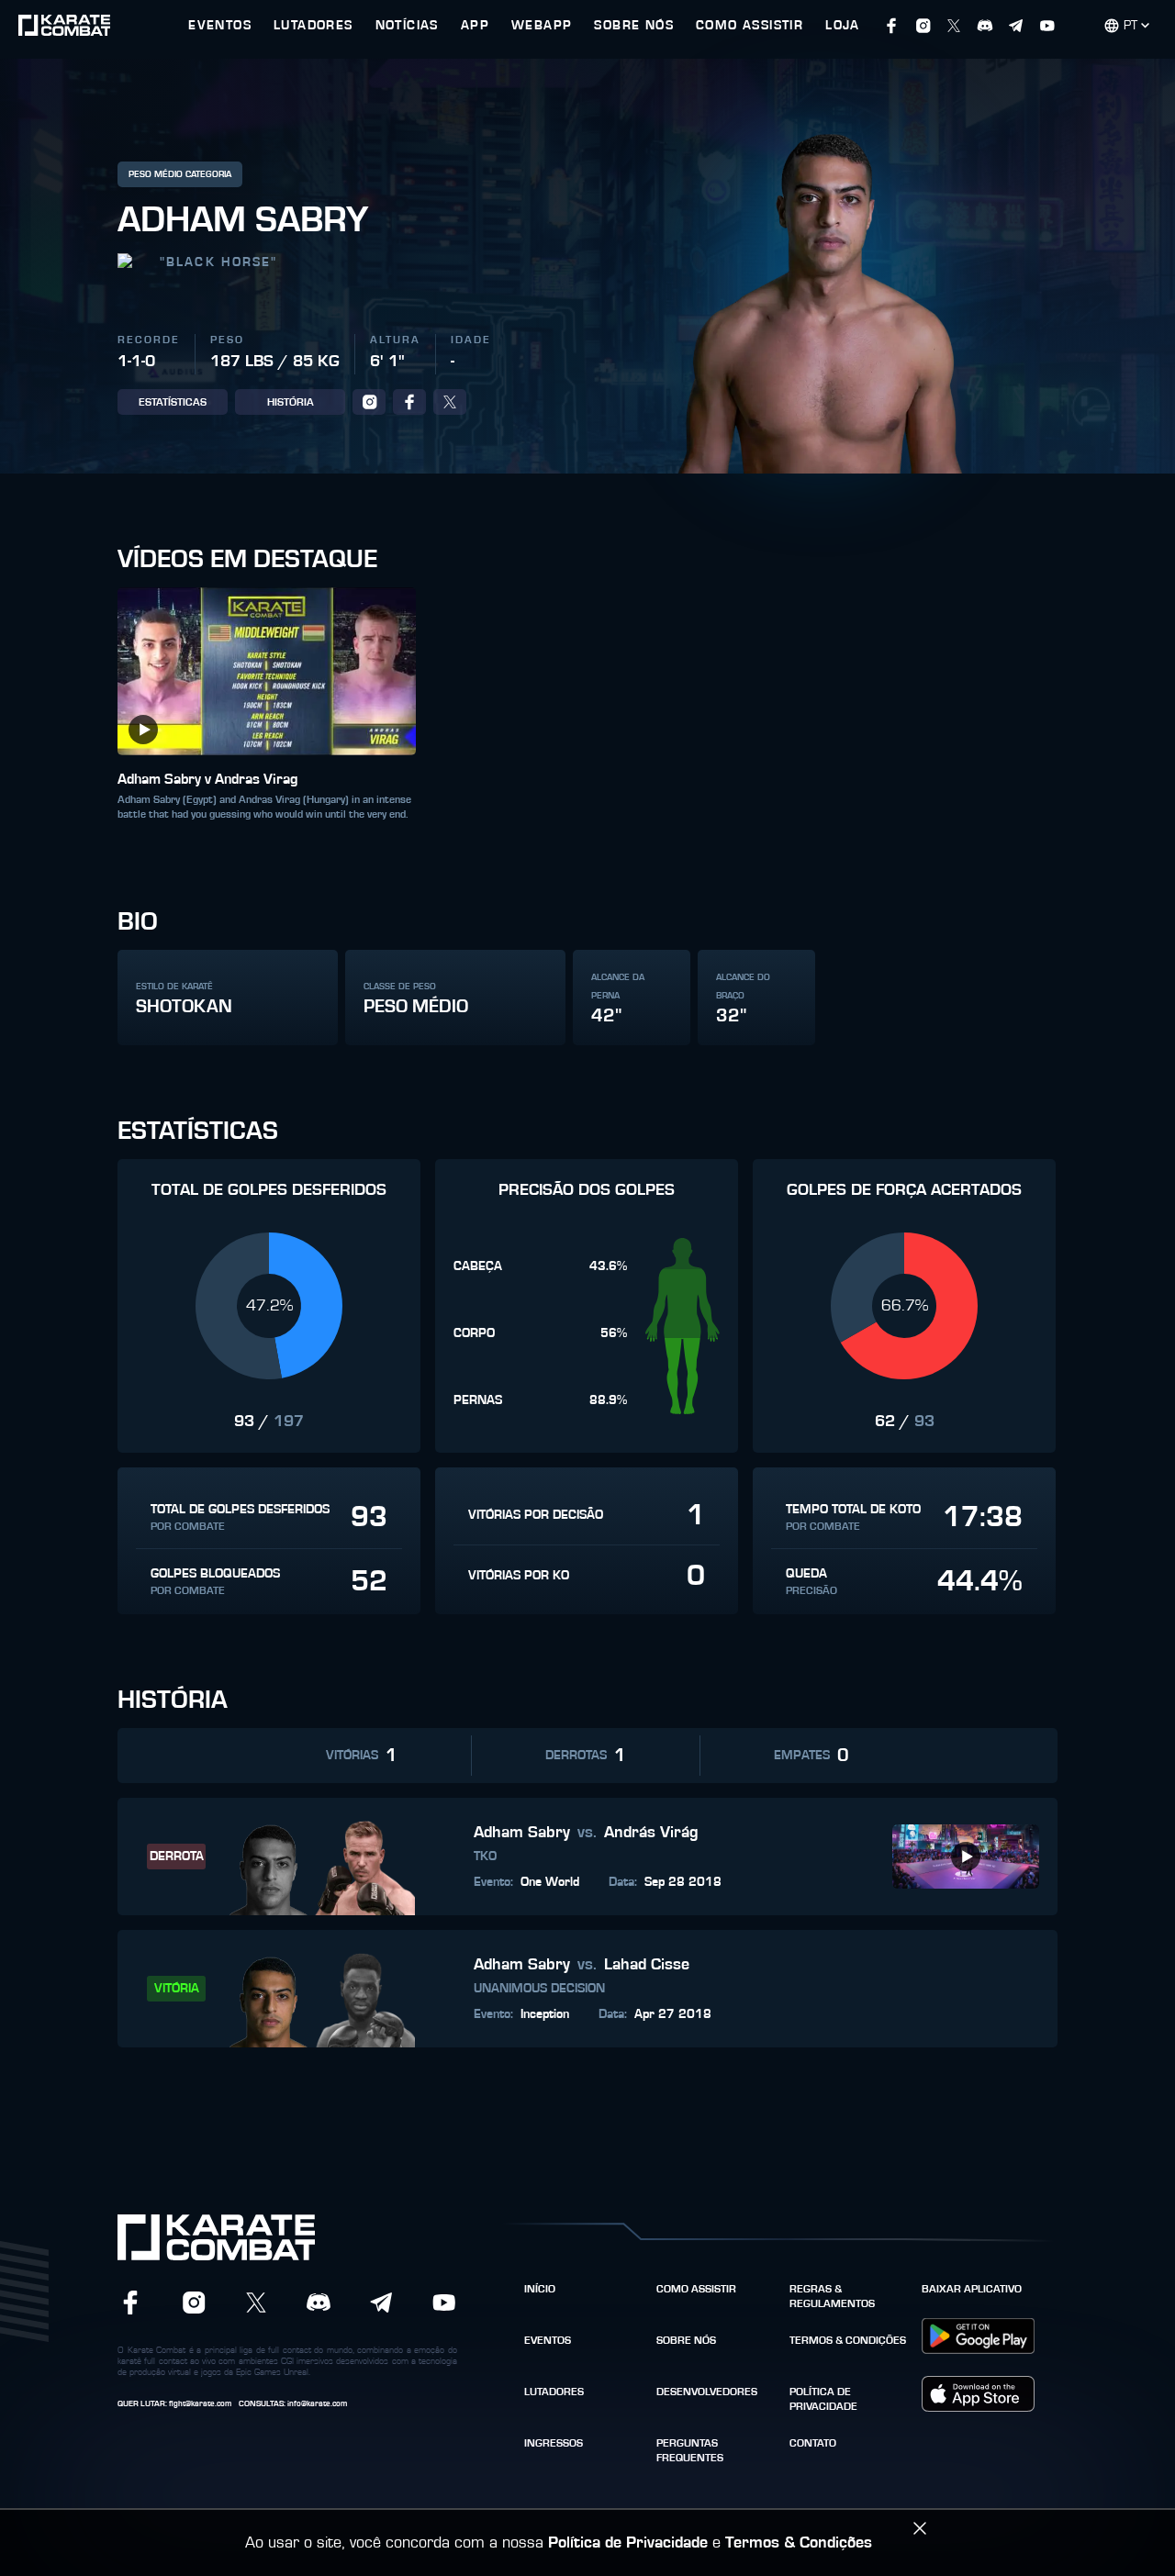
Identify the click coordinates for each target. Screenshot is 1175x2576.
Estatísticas (173, 402)
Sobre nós (686, 2340)
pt (1130, 26)
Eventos (548, 2340)
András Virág (651, 1833)
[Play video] (143, 730)
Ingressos (554, 2443)
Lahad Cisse (647, 1965)
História (291, 402)
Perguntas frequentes (690, 2450)
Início (540, 2289)
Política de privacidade (823, 2399)
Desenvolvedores (707, 2392)
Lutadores (554, 2392)
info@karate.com (317, 2404)
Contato (813, 2443)
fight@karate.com (200, 2404)
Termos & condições (848, 2340)
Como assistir (696, 2289)
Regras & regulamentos (832, 2296)
